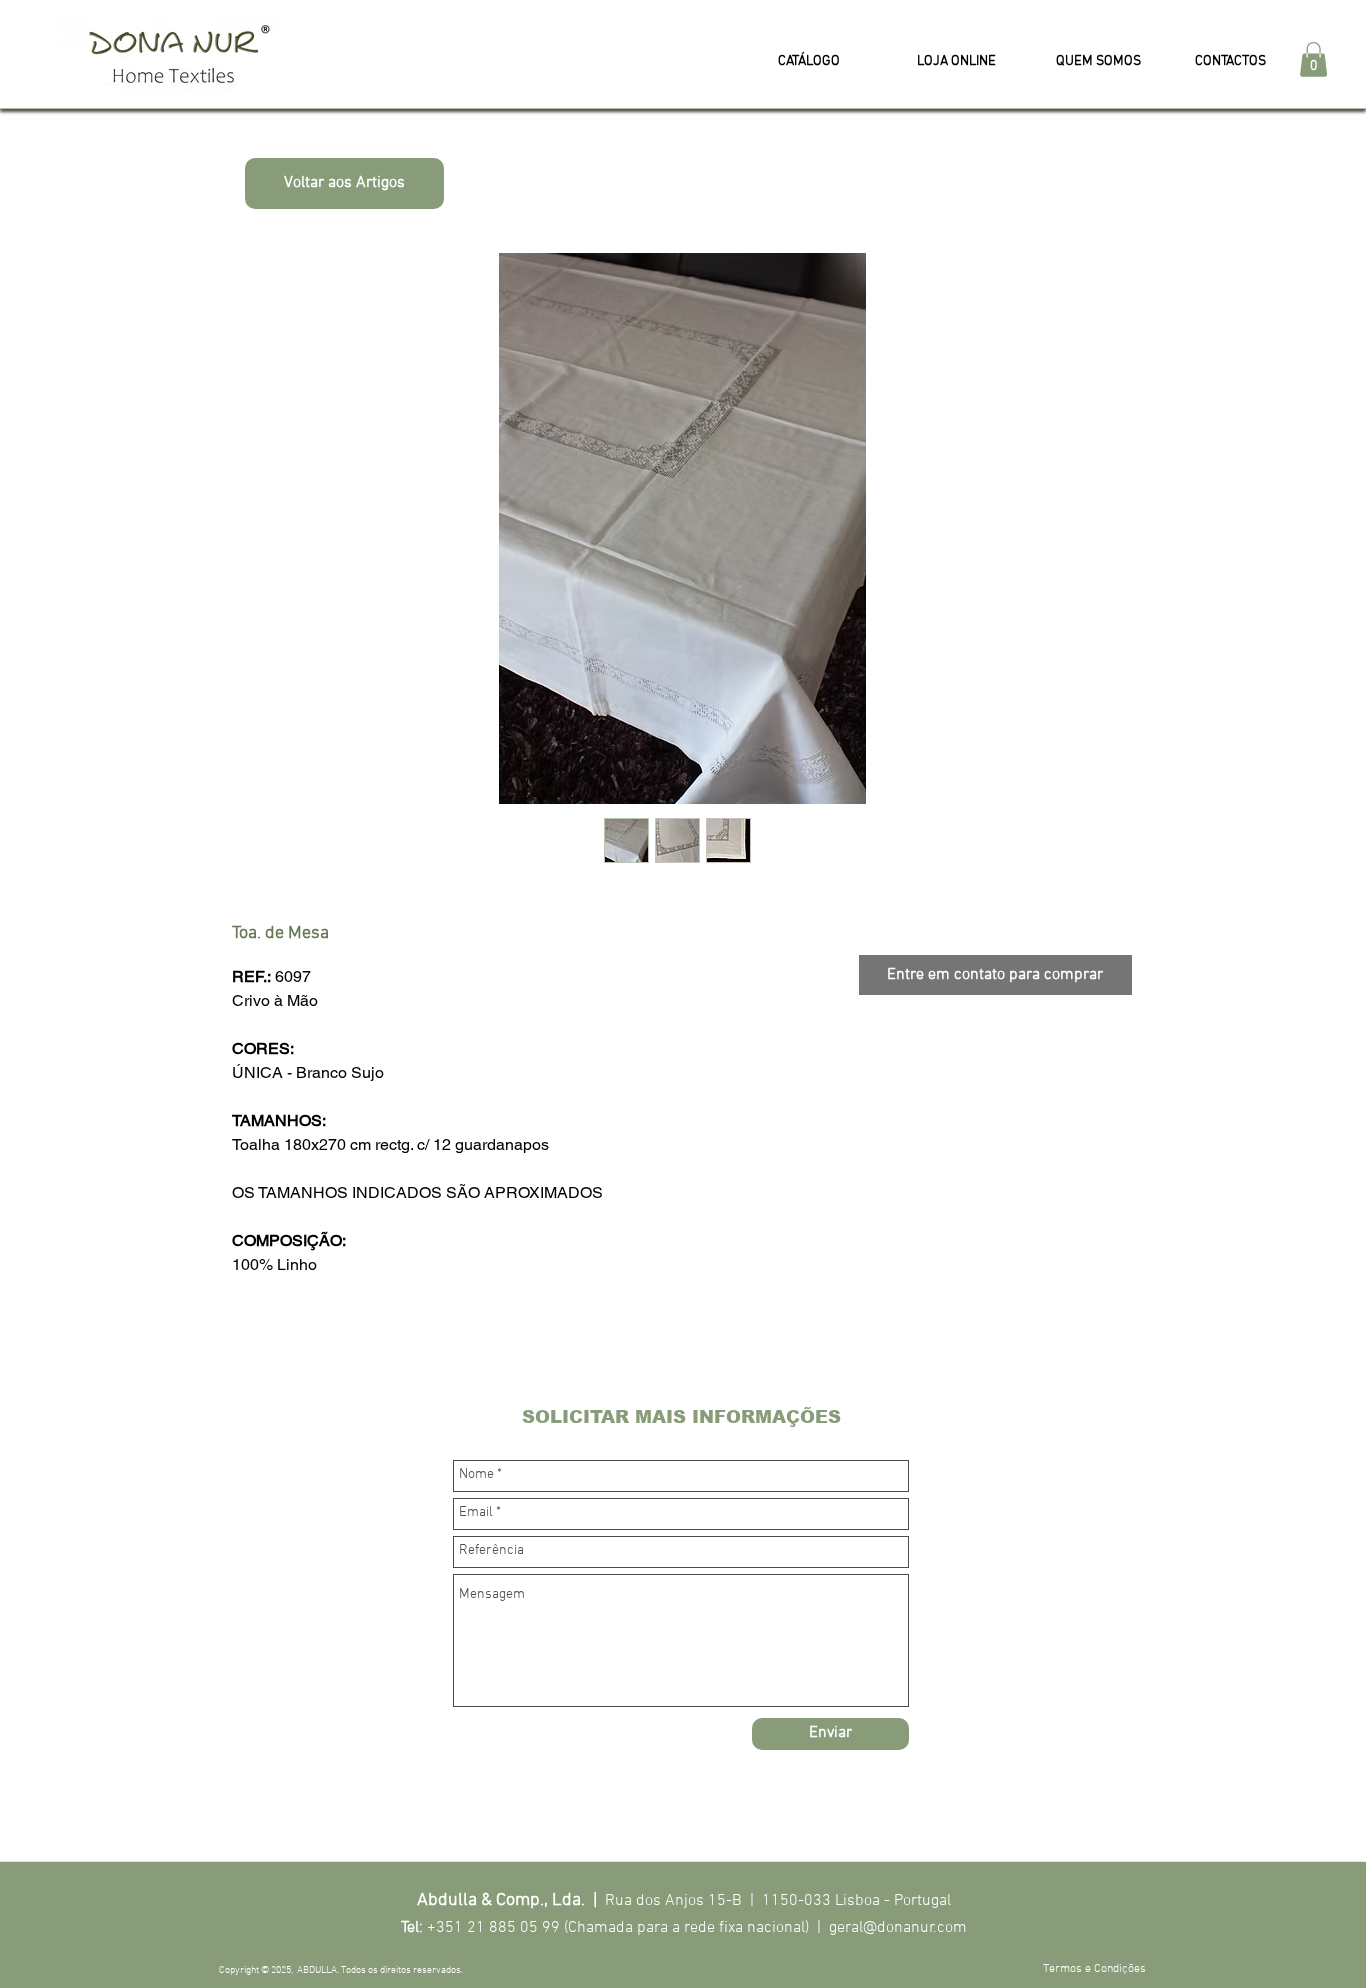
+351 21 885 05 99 (493, 1928)
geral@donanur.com (898, 1928)
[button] (1313, 59)
